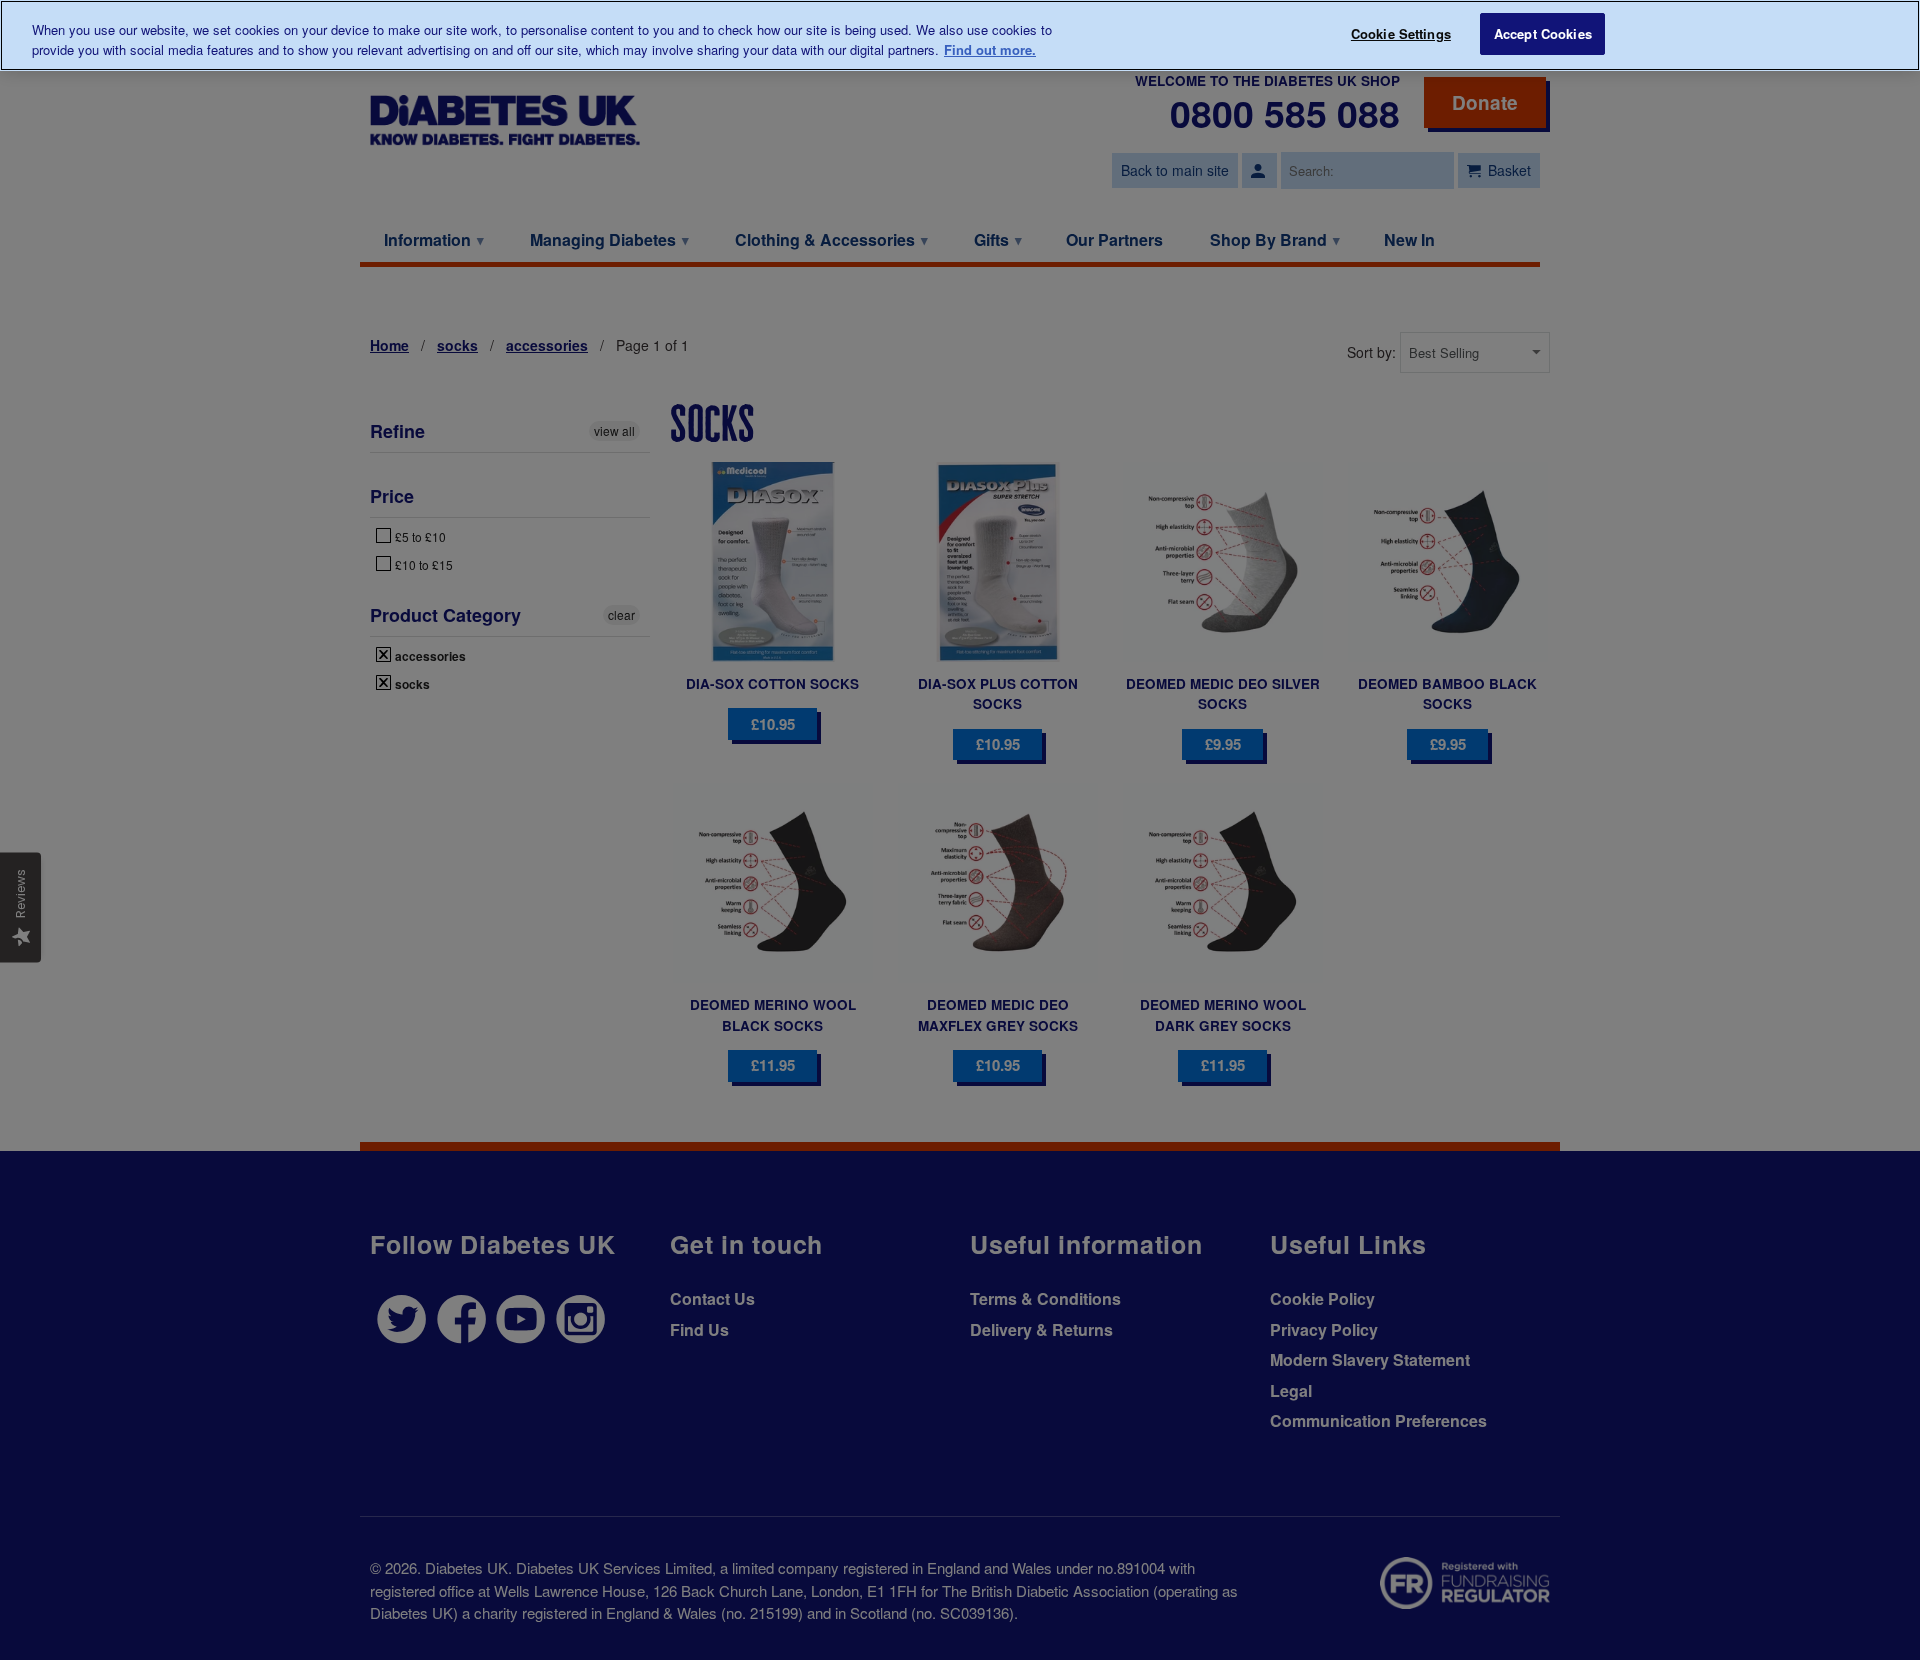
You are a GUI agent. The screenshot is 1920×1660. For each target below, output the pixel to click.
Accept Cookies (1543, 33)
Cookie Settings (1401, 33)
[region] (960, 35)
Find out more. (990, 49)
